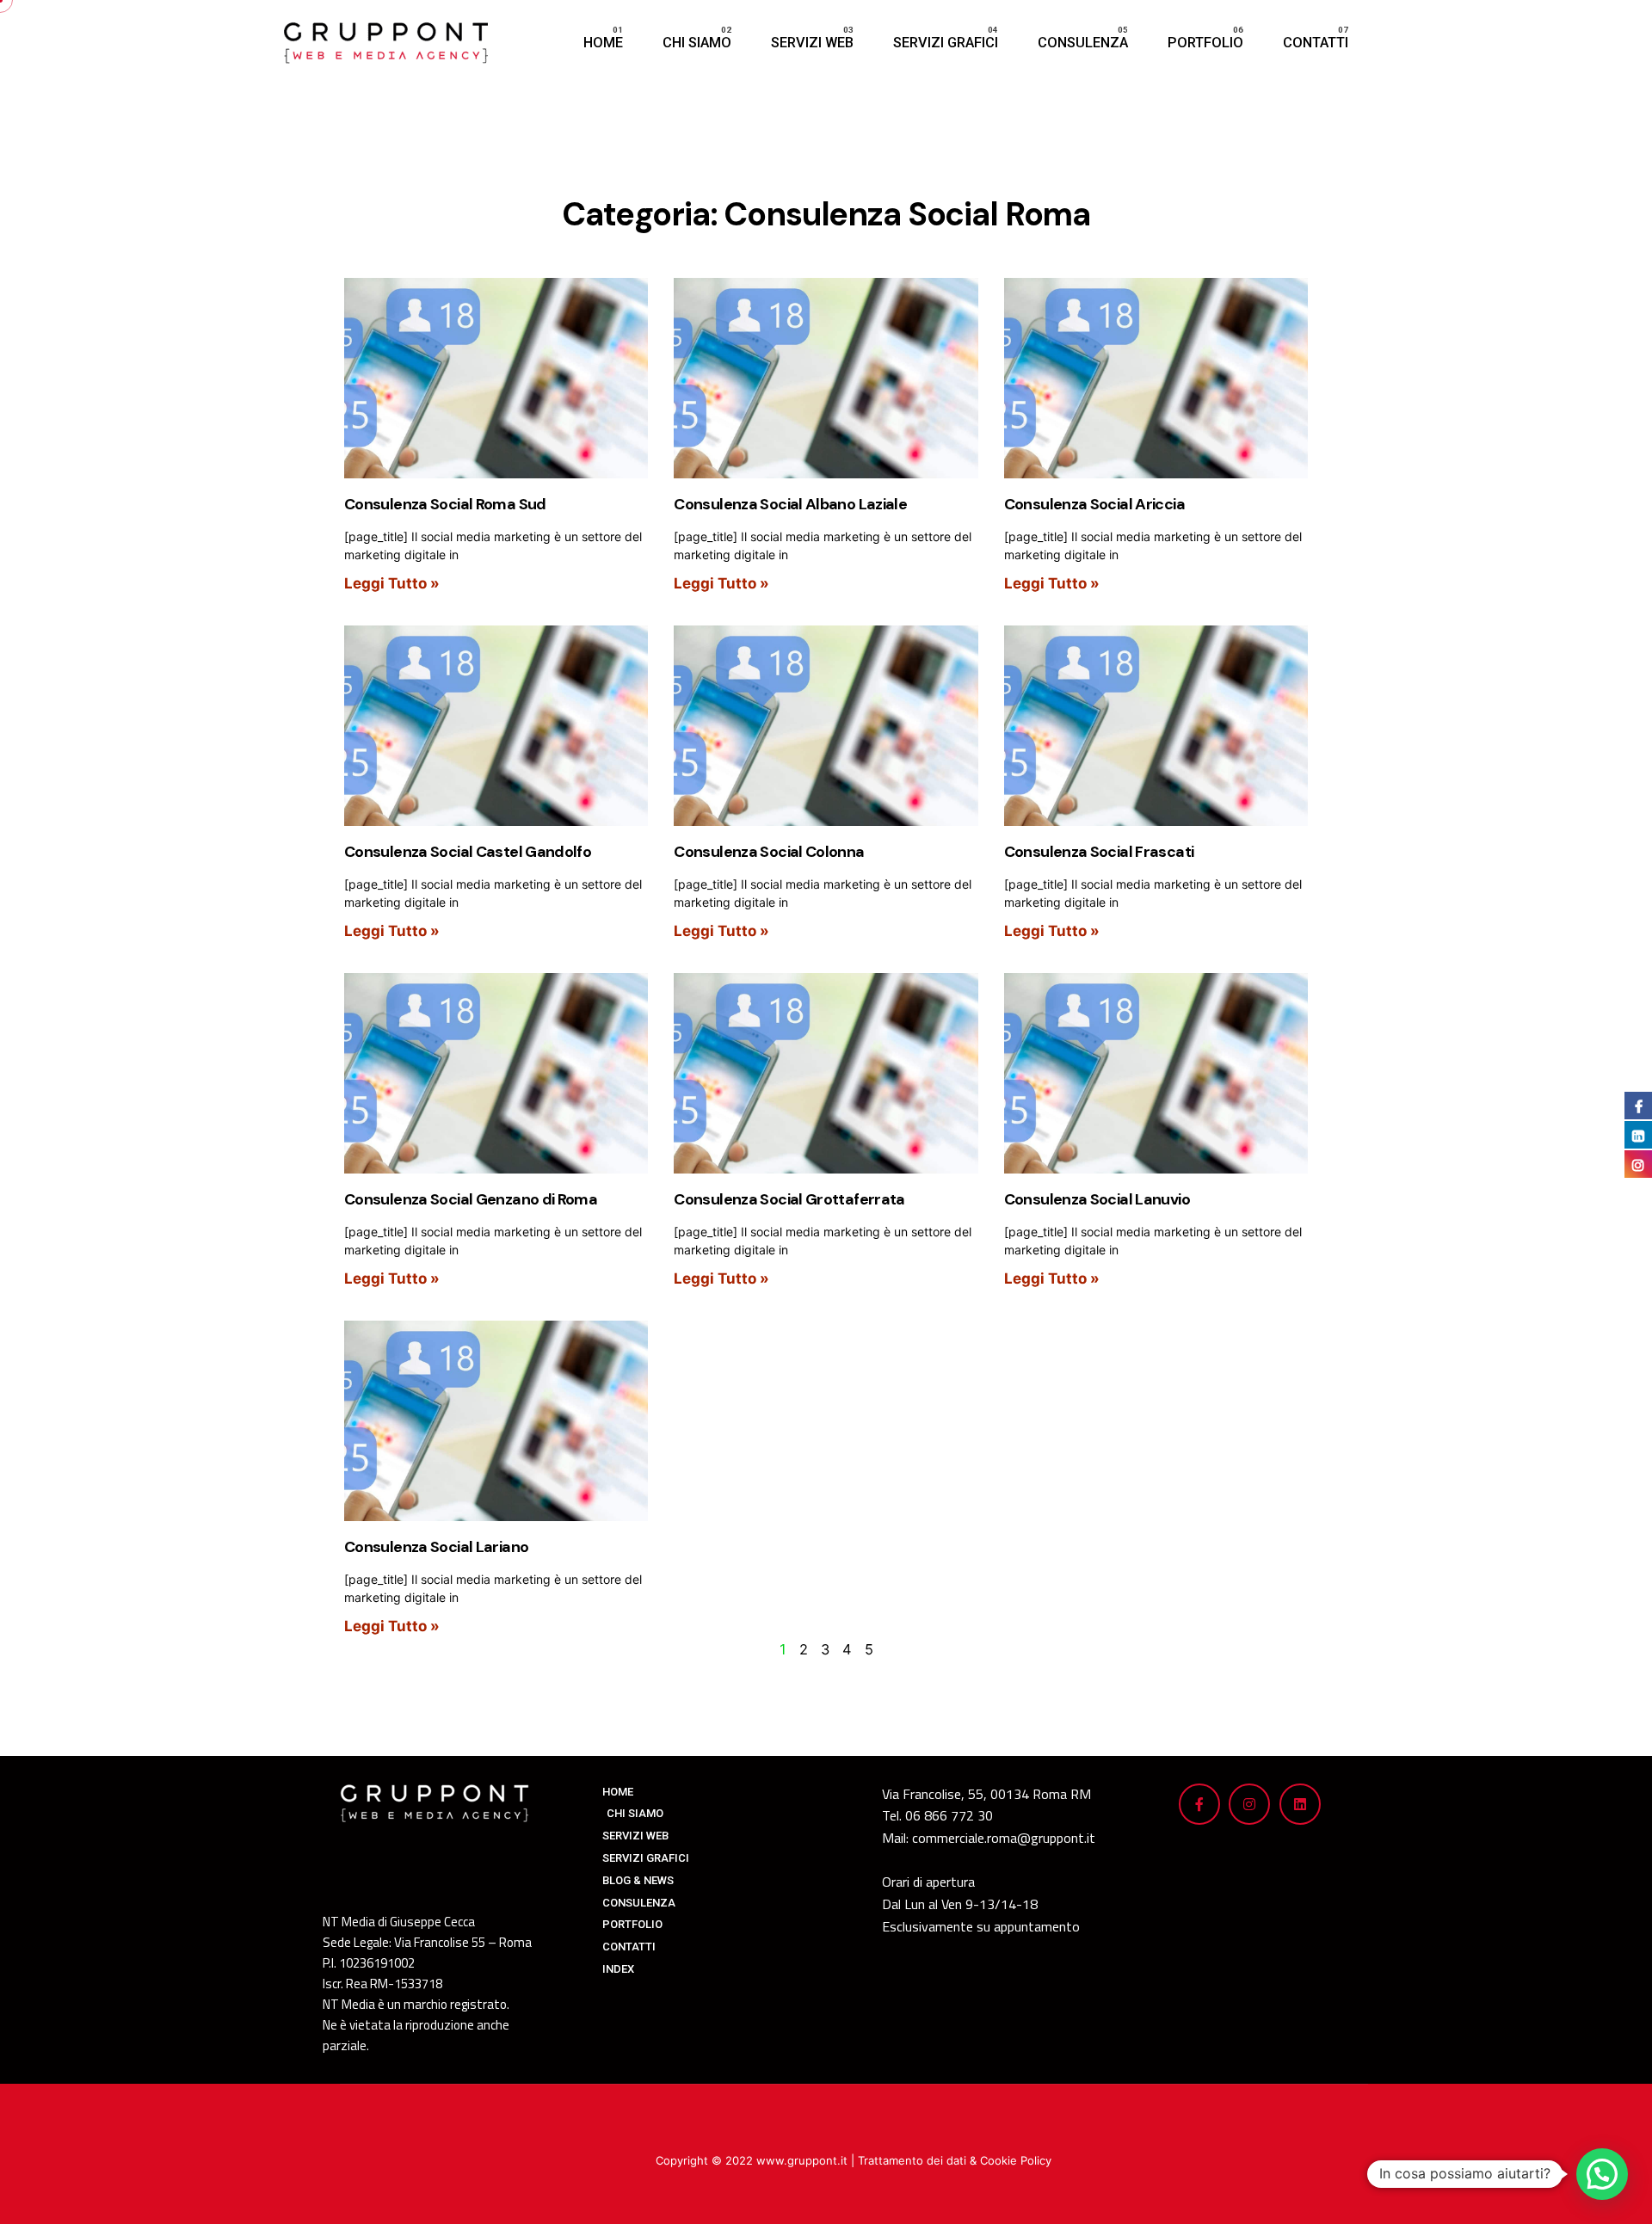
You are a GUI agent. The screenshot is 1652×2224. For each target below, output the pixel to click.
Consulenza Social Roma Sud (445, 504)
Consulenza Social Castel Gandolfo (468, 852)
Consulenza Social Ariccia (1094, 504)
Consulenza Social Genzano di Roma (471, 1199)
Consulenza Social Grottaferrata (789, 1199)
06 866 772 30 (949, 1815)
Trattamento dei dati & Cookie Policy (955, 2160)
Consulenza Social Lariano (436, 1547)
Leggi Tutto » (392, 583)
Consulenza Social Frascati (1099, 852)
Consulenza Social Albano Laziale (790, 504)
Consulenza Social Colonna (769, 852)
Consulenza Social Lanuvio (1097, 1199)
